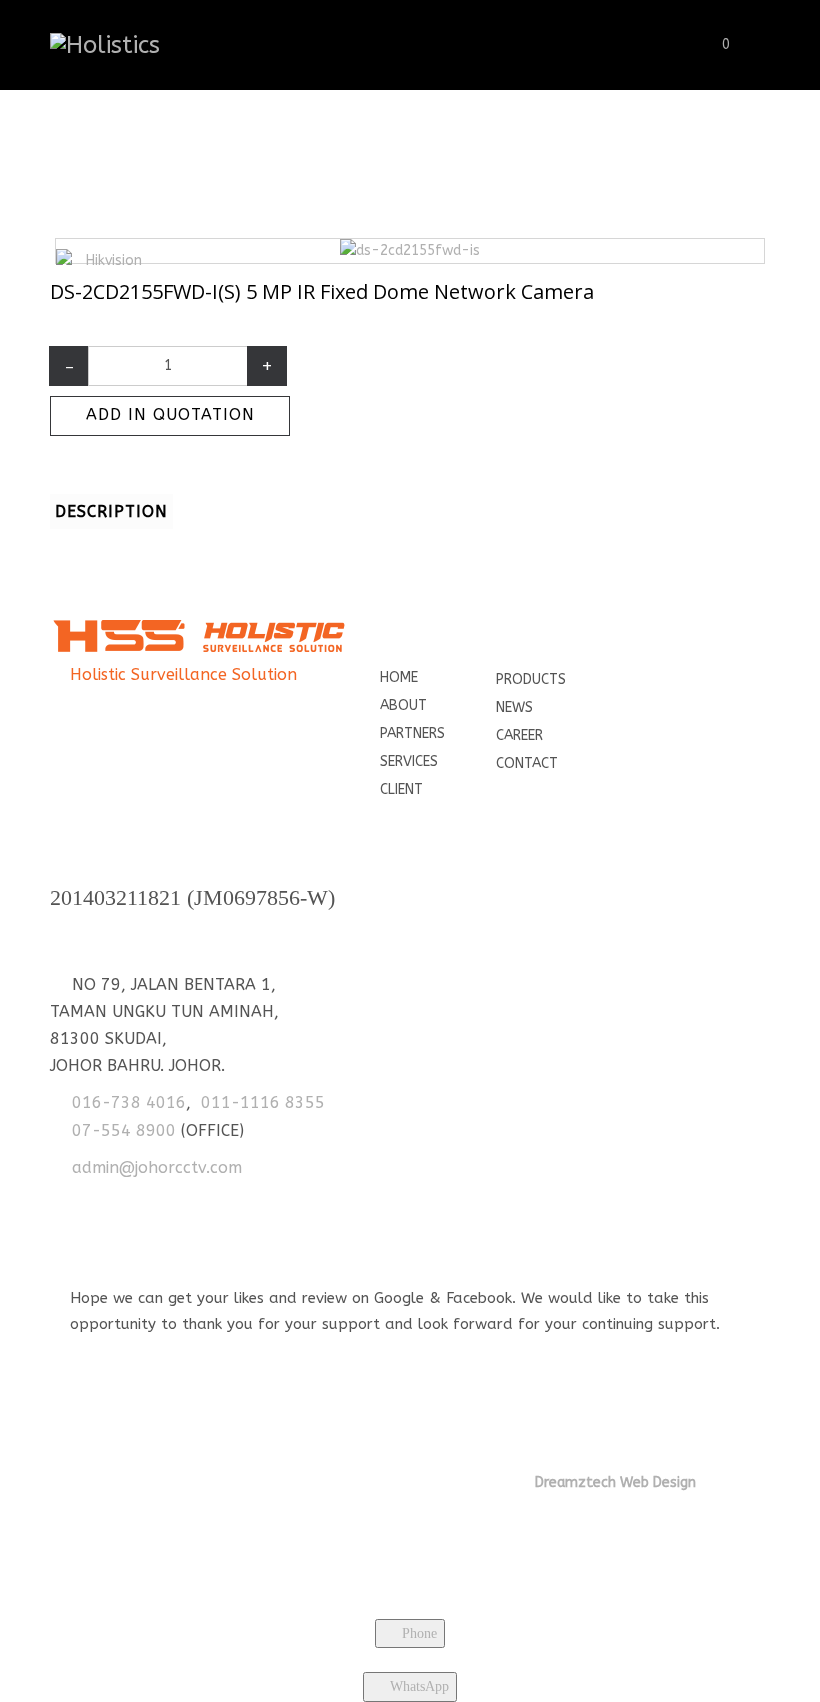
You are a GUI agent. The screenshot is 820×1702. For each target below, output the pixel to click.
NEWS (514, 707)
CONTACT (527, 763)
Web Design (656, 1482)
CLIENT (401, 789)
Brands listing (253, 165)
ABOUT (403, 705)
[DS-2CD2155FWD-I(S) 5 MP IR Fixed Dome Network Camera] (410, 250)
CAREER (519, 735)
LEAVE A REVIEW (138, 1348)
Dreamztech (575, 1482)
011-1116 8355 (263, 1102)
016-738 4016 (129, 1102)
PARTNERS (412, 733)
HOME (399, 677)
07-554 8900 (124, 1130)
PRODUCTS (531, 679)
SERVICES (409, 761)
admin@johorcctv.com (157, 1167)
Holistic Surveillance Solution (183, 674)
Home (168, 165)
